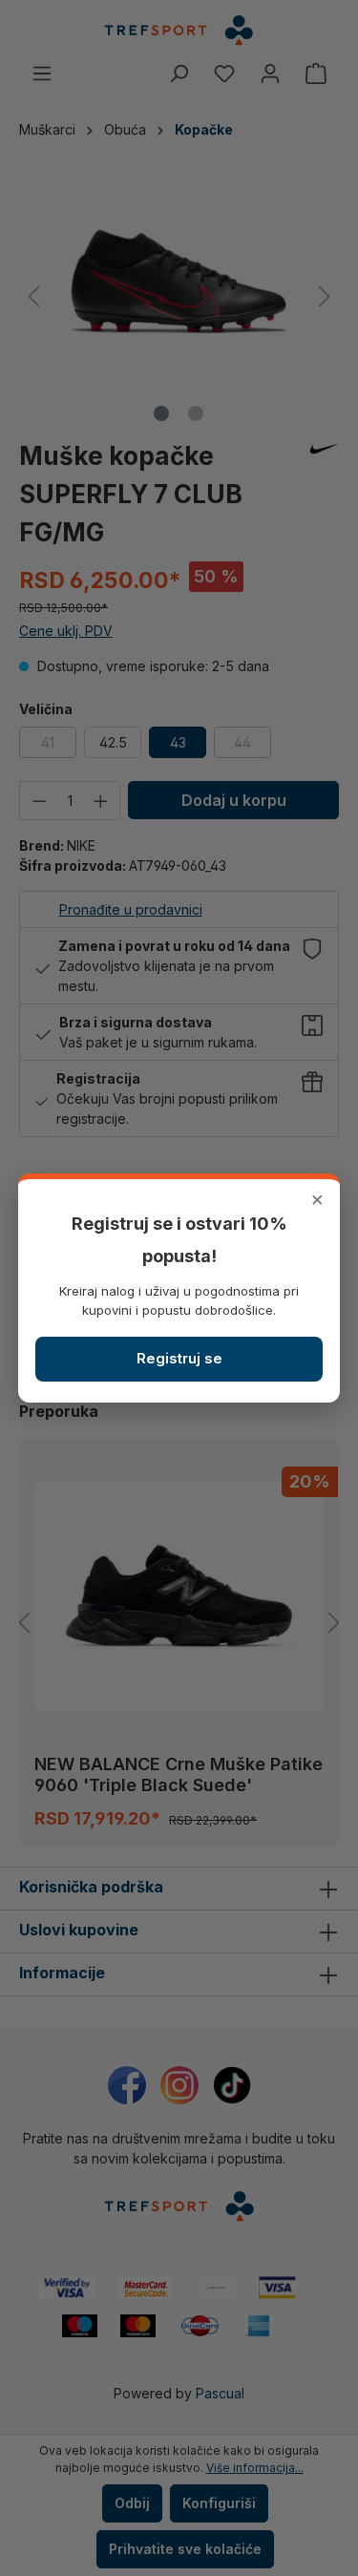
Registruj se (179, 1358)
